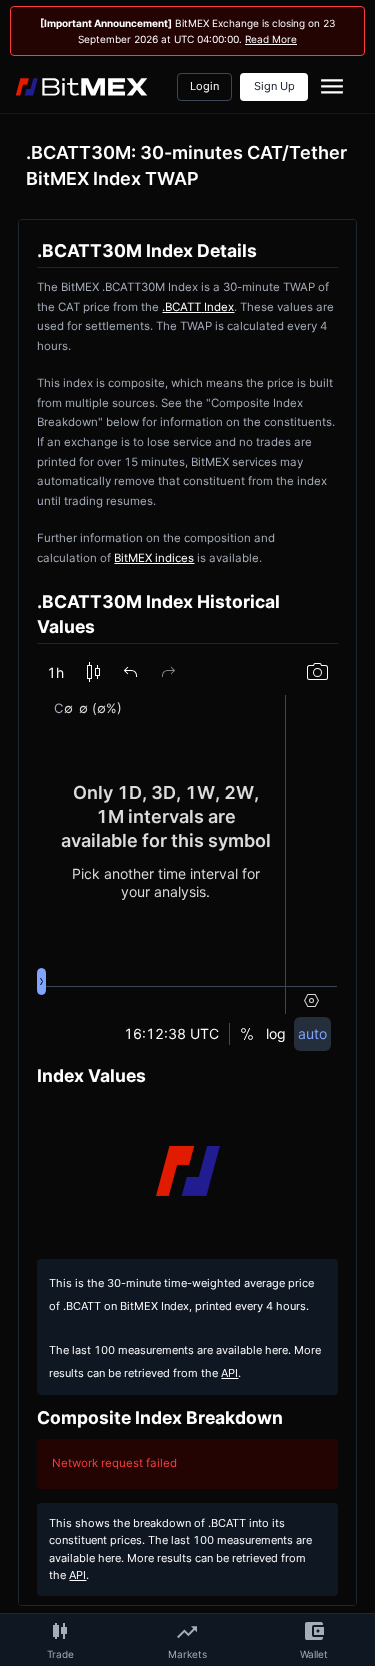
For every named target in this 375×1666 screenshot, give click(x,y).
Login (204, 86)
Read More (271, 39)
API (229, 1373)
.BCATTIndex (198, 307)
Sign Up (274, 86)
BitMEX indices (154, 558)
